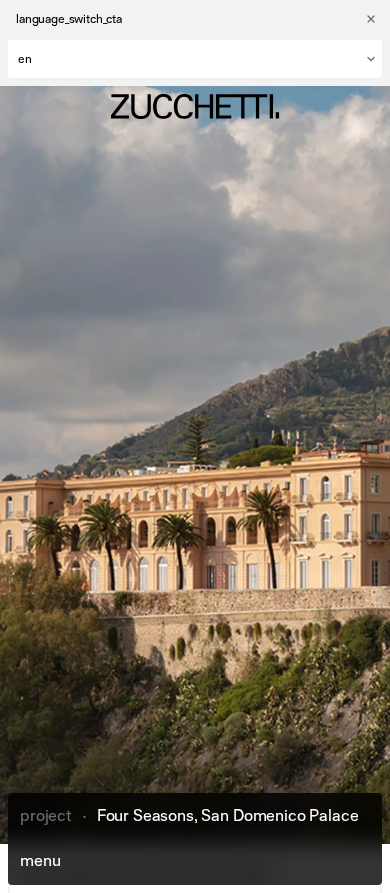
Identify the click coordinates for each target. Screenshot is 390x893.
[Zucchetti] (195, 106)
